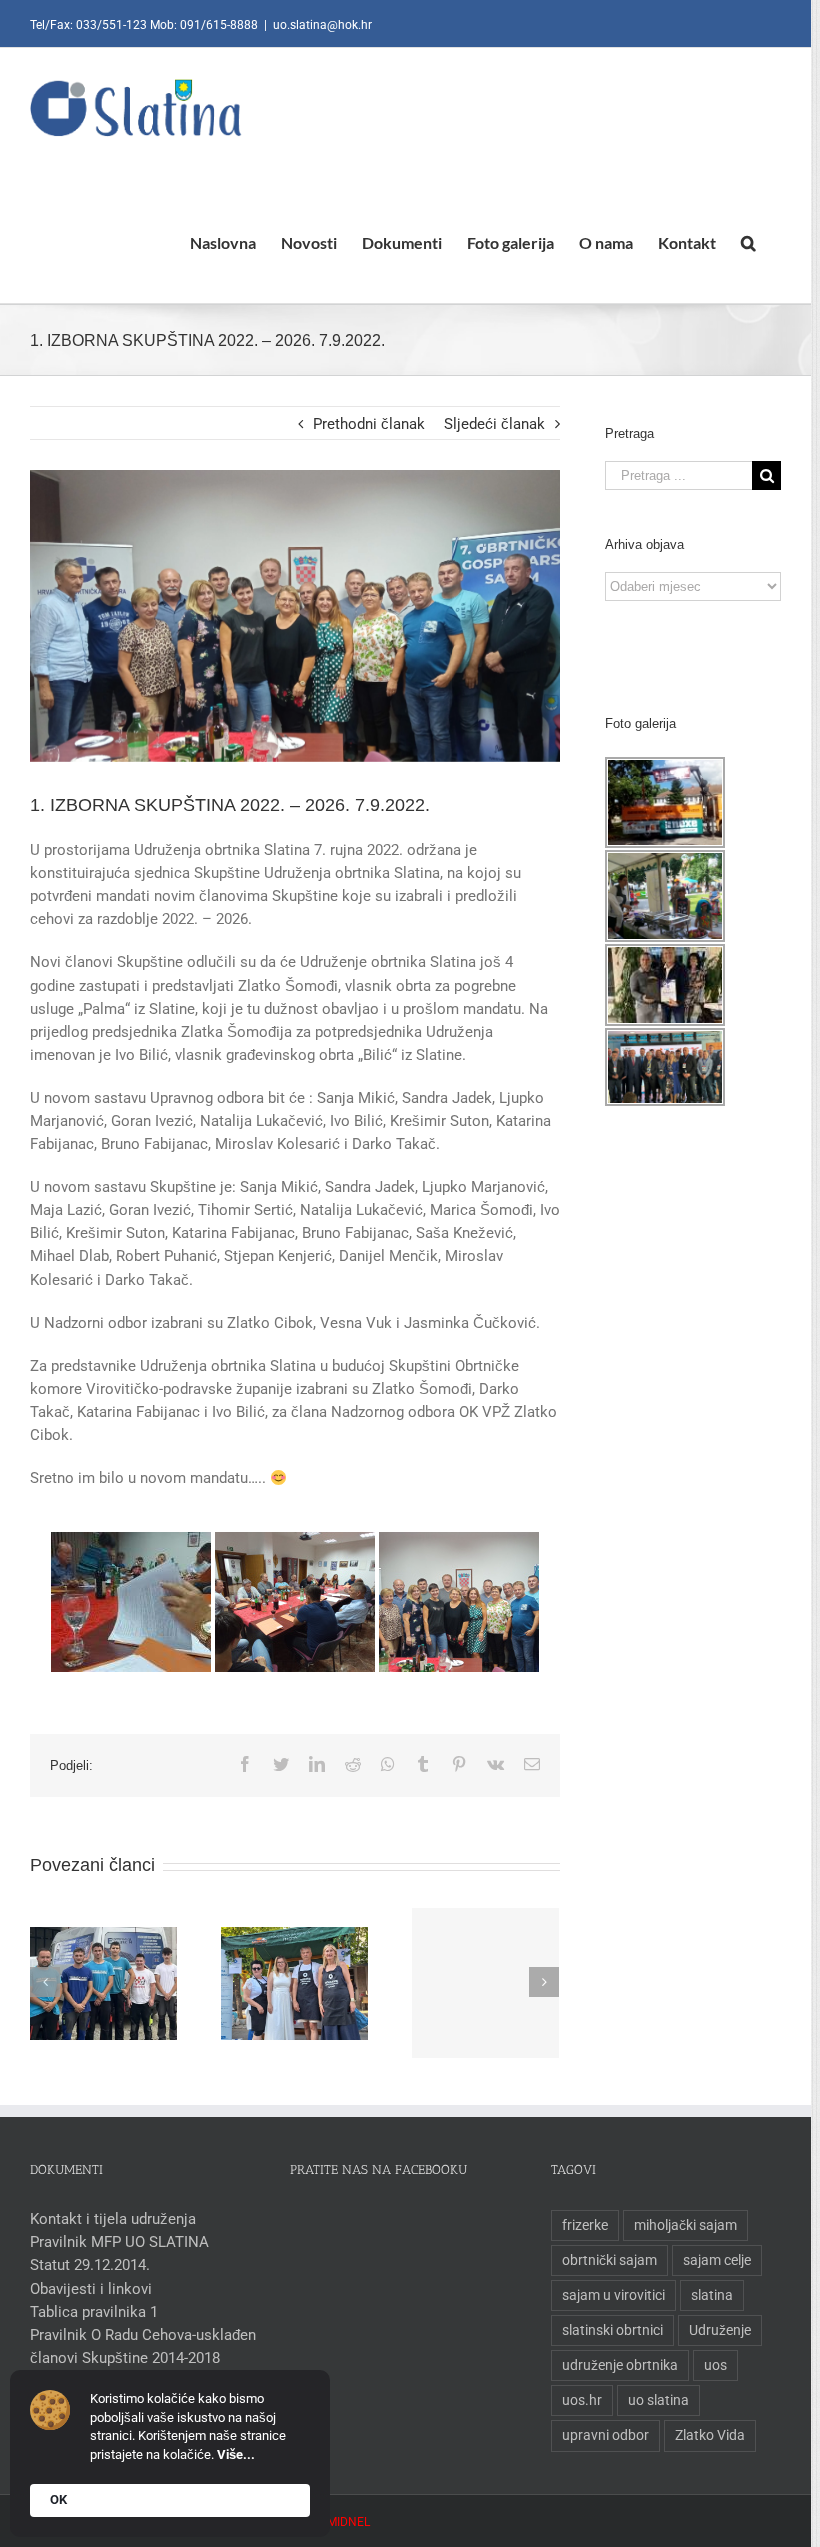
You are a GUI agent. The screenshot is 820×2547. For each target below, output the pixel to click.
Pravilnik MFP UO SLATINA (119, 2242)
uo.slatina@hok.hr (322, 25)
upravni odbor (605, 2435)
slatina (712, 2295)
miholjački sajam (685, 2225)
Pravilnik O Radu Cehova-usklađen (143, 2335)
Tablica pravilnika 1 (94, 2312)
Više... (236, 2454)
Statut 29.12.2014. (90, 2265)
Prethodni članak (369, 424)
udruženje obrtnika (620, 2365)
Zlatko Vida (710, 2435)
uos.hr (582, 2400)
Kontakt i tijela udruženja (113, 2219)
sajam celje (717, 2260)
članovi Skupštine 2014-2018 (125, 2358)
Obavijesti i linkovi (91, 2289)
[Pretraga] (748, 242)
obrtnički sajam (609, 2260)
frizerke (585, 2225)
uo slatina (658, 2400)
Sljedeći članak (494, 424)
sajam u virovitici (613, 2295)
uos (715, 2365)
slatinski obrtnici (612, 2330)
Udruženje (720, 2330)
